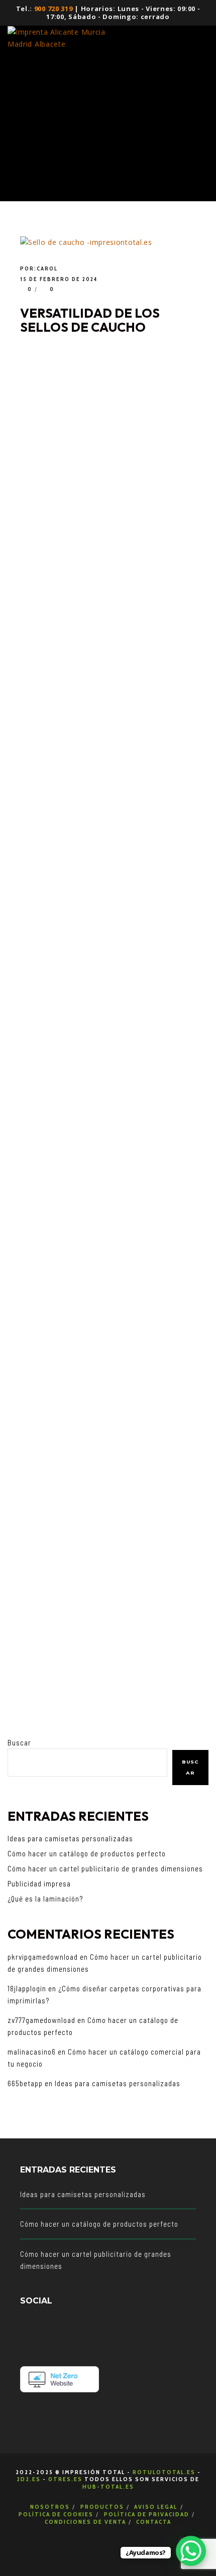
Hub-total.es (108, 2486)
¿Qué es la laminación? (45, 1899)
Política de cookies (56, 2514)
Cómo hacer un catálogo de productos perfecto (87, 1853)
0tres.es (65, 2479)
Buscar (19, 1742)
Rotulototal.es (164, 2472)
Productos (102, 2506)
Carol (47, 268)
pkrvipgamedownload (43, 1957)
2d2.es (29, 2479)
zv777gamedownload (41, 2020)
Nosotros (50, 2506)
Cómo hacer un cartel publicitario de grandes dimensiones (105, 1868)
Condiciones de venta (85, 2522)
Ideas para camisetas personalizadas (70, 1838)
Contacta (154, 2522)
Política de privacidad (147, 2514)
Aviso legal (156, 2506)
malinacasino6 (32, 2052)
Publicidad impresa (39, 1883)
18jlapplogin (27, 1988)
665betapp (25, 2083)
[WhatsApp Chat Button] (191, 2551)
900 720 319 (53, 9)
